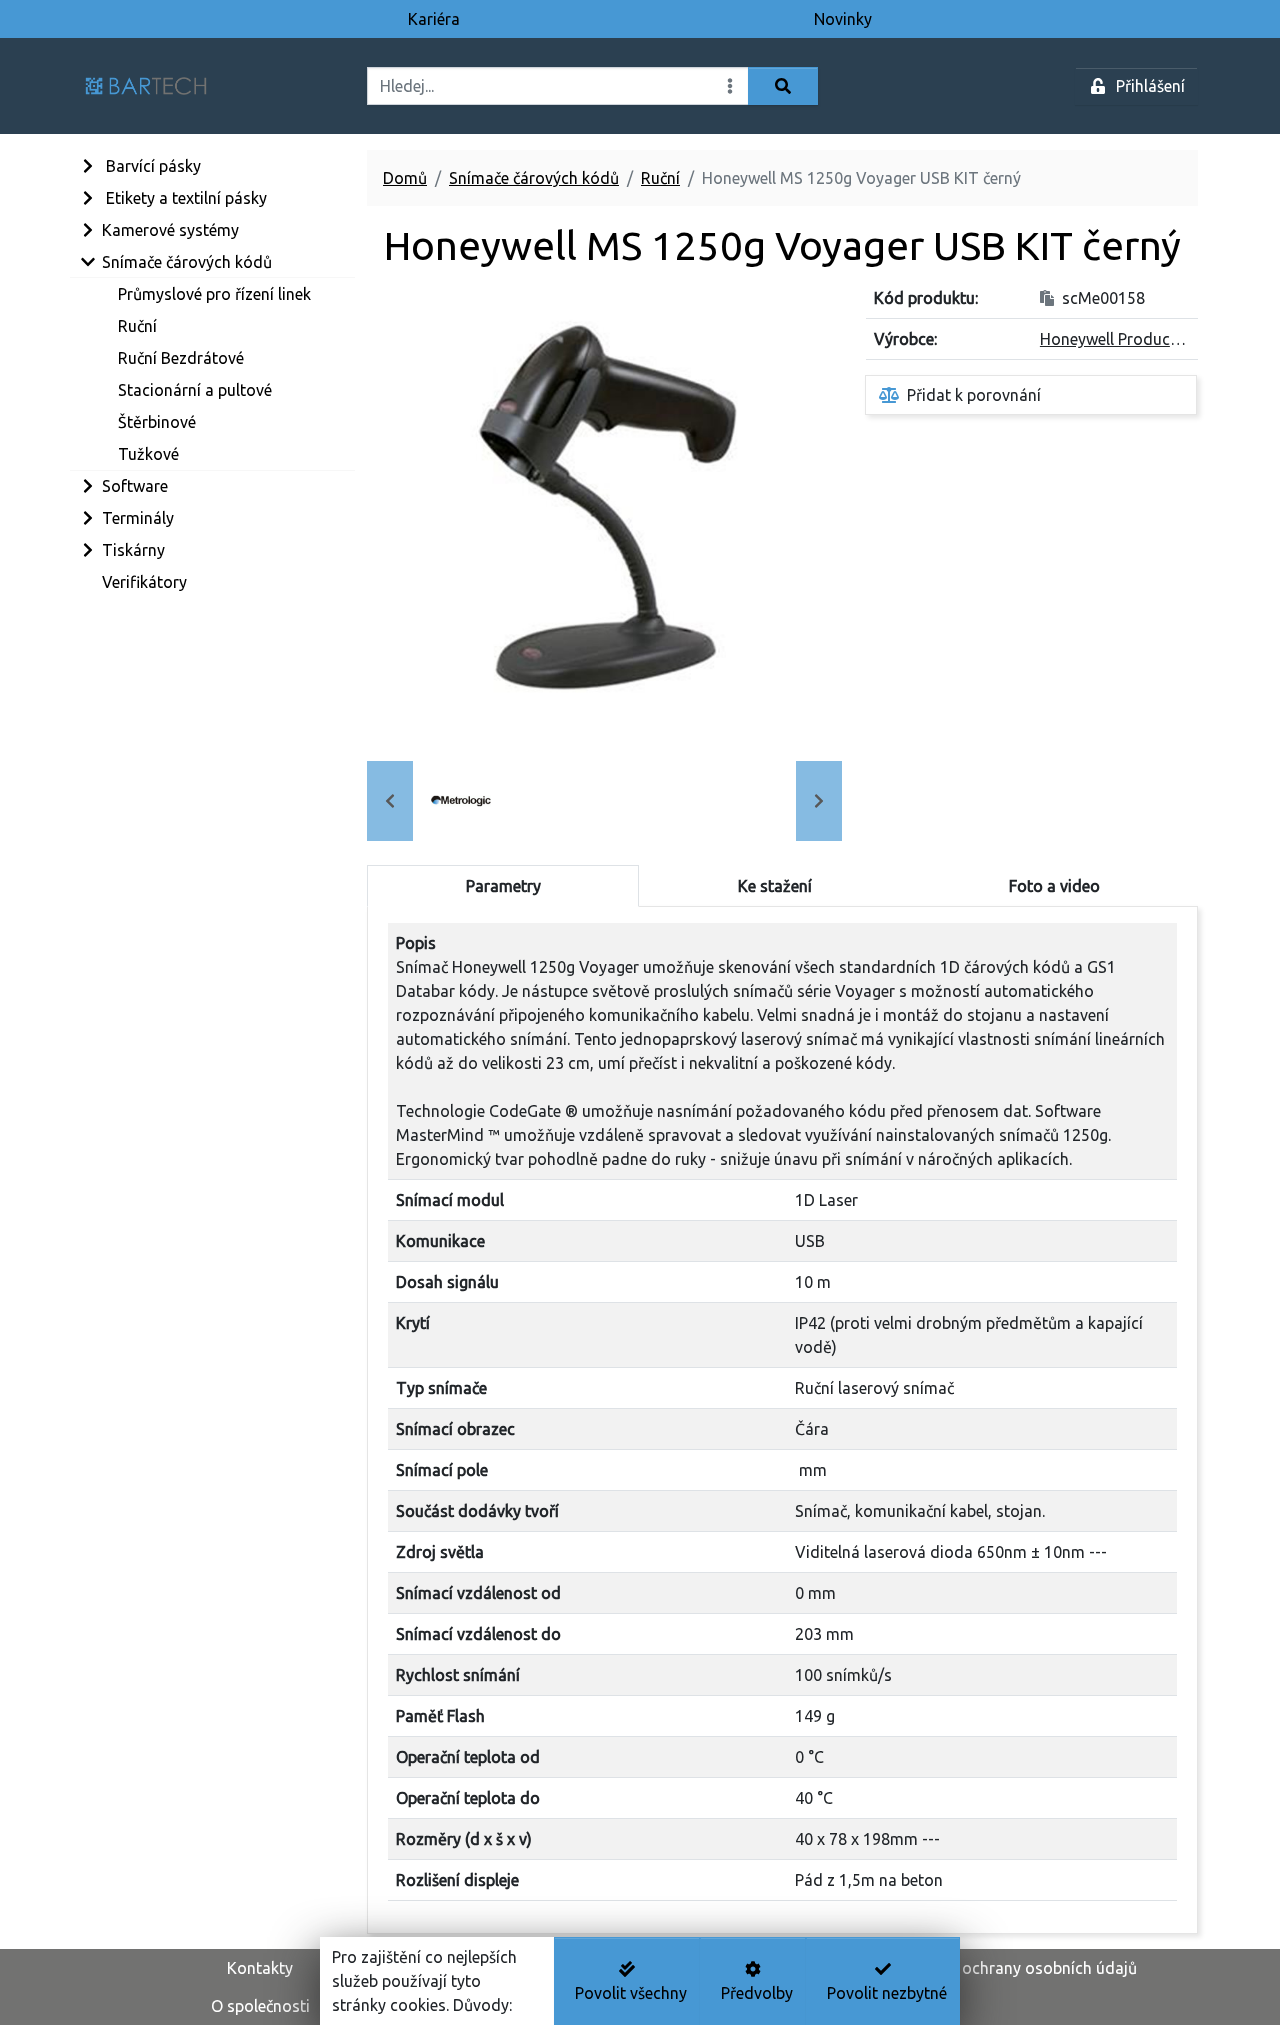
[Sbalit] (86, 262)
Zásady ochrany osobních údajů (1020, 1968)
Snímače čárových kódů (534, 178)
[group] (461, 801)
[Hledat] (783, 86)
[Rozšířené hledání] (730, 86)
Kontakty (260, 1968)
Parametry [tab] (503, 886)
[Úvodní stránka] (212, 86)
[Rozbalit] (86, 166)
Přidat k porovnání (974, 395)
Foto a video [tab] (1054, 886)
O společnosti (260, 2006)
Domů (405, 178)
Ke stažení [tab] (775, 886)
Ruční (660, 178)
